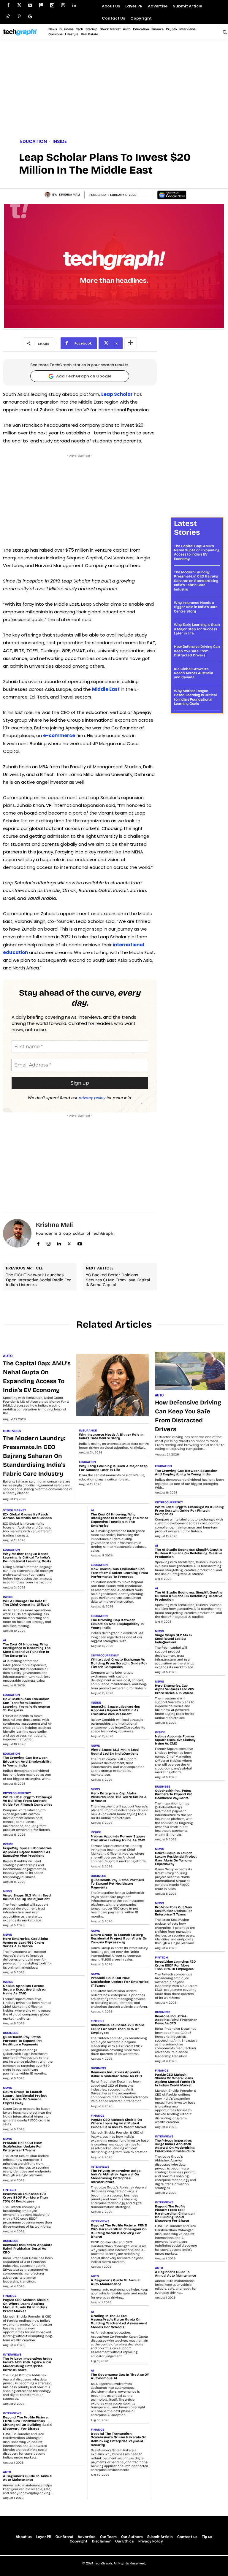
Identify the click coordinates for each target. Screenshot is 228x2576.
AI (4, 1640)
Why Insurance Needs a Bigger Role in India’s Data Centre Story (196, 607)
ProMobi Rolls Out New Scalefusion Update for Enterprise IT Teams (23, 2147)
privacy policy (92, 1098)
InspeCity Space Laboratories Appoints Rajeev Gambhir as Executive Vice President (27, 1852)
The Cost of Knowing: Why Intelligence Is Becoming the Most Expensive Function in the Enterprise (27, 1650)
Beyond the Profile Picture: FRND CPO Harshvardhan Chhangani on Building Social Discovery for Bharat (28, 2423)
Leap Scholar (117, 394)
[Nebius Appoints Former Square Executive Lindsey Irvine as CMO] (70, 1990)
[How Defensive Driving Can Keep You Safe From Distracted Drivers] (190, 1371)
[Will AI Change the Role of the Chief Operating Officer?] (70, 1605)
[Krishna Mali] (48, 195)
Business (12, 1431)
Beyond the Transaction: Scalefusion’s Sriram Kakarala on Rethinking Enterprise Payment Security (119, 2439)
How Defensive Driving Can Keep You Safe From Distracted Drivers (197, 651)
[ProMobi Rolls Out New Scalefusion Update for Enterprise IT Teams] (70, 2147)
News (8, 1891)
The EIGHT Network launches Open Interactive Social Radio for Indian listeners (38, 1280)
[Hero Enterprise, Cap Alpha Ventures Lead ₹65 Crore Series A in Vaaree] (70, 1943)
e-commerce (59, 735)
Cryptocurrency (17, 1793)
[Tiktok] (8, 16)
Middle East (106, 689)
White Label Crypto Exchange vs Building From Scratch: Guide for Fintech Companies (28, 1801)
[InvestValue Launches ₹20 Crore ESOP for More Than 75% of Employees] (70, 2198)
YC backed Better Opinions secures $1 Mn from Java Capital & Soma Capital (118, 1280)
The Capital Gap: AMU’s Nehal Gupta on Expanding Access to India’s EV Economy (197, 552)
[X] (69, 1243)
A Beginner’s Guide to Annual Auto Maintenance (28, 2478)
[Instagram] (63, 5)
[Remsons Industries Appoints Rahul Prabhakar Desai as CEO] (70, 2249)
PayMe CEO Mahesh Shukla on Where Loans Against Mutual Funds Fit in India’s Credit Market (26, 2306)
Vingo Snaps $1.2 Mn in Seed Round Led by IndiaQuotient (27, 1897)
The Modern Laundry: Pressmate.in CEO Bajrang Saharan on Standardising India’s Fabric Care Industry (196, 581)
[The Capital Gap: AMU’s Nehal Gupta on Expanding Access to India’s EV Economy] (113, 1385)
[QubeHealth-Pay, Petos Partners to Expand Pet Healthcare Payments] (70, 2041)
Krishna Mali (69, 195)
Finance (10, 2296)
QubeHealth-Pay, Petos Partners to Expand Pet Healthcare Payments (22, 2041)
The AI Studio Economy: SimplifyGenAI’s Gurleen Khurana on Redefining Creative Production (189, 1553)
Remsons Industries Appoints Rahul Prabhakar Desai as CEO (28, 2249)
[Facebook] (8, 5)
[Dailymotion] (52, 5)
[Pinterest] (19, 16)
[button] (224, 32)
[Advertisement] (114, 90)
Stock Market (15, 1510)
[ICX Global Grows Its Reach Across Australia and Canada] (70, 1519)
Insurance (88, 1431)
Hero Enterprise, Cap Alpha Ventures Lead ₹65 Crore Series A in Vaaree (26, 1942)
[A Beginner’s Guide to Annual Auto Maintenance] (70, 2480)
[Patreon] (41, 5)
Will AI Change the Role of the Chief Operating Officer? (26, 1603)
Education (34, 141)
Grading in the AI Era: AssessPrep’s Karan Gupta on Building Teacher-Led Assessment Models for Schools (119, 2322)
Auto (8, 1356)
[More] (131, 343)
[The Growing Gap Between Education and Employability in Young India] (70, 1762)
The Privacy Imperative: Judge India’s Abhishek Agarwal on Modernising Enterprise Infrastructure (28, 2364)
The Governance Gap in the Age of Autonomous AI (120, 2377)
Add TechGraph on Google (84, 376)
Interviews (12, 2355)
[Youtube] (30, 5)
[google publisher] (30, 16)
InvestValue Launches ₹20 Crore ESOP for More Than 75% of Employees (25, 2198)
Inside (60, 141)
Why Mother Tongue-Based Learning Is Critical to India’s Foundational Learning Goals (195, 697)
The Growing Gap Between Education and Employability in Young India (27, 1761)
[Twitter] (19, 5)
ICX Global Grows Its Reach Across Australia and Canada (194, 673)
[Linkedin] (74, 5)
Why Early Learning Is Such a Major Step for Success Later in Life (197, 629)
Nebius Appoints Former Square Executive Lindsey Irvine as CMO (24, 1990)
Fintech (9, 2190)
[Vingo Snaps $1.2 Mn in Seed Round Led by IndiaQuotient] (70, 1900)
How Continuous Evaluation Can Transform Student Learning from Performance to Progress (27, 1705)
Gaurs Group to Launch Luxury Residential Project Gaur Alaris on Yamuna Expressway (25, 2098)
